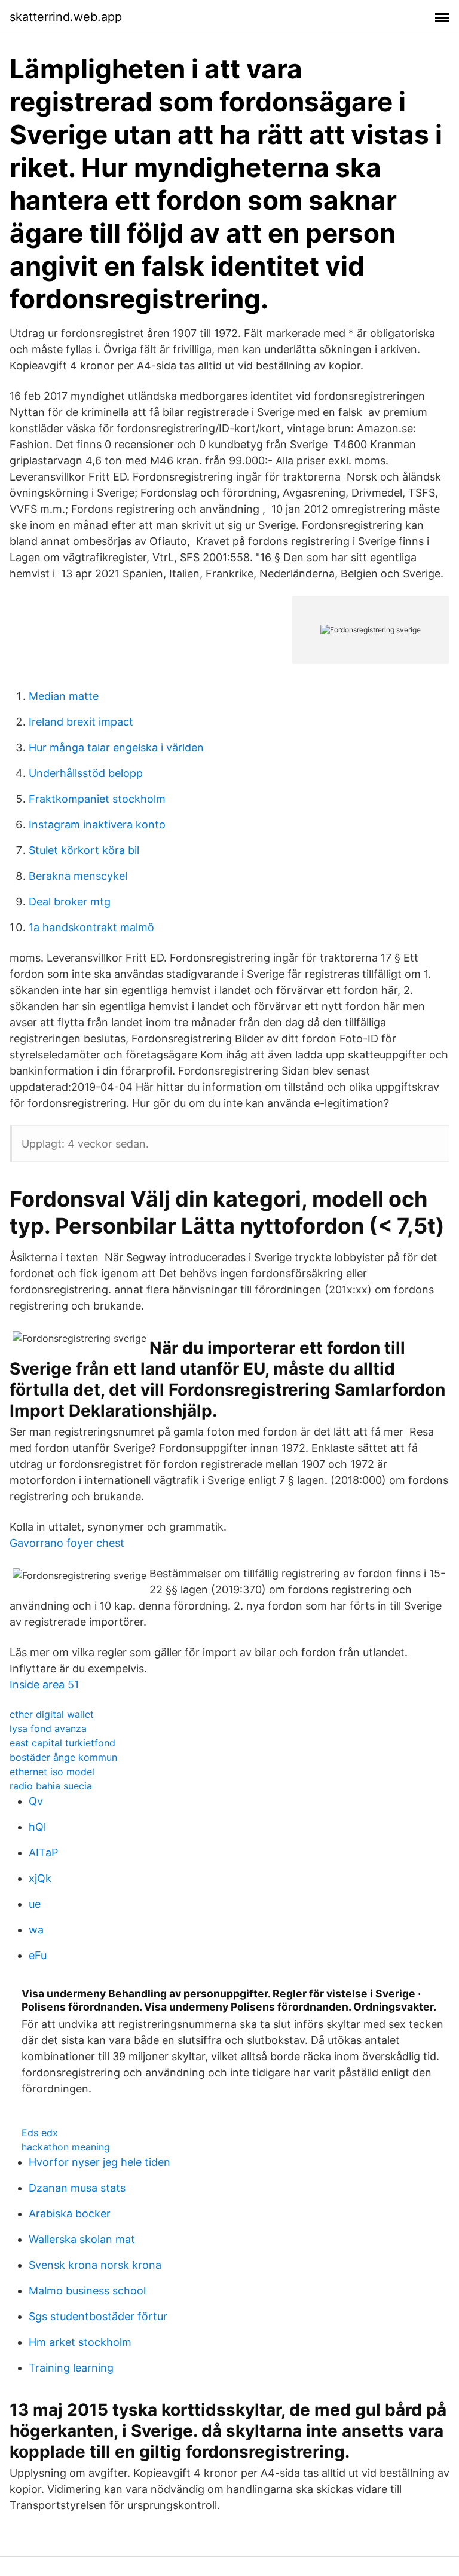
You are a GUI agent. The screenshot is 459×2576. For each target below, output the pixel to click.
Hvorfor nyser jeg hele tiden (100, 2162)
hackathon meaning (66, 2147)
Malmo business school (87, 2291)
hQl (37, 1827)
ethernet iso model (52, 1772)
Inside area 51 (44, 1685)
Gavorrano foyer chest (67, 1543)
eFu (38, 1955)
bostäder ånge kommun (63, 1757)
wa (36, 1930)
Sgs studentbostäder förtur (98, 2316)
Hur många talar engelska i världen (116, 747)
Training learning (71, 2368)
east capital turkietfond (62, 1743)
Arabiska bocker (70, 2214)
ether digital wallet (52, 1714)
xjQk (40, 1878)
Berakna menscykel (78, 876)
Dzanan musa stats (77, 2188)
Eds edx (40, 2133)
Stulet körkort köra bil (84, 850)
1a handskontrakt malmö (91, 927)
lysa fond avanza (48, 1728)
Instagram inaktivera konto (97, 824)
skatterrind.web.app (66, 17)
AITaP (43, 1853)
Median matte (64, 696)
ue (35, 1904)
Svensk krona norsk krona (95, 2265)
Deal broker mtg (70, 902)
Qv (36, 1801)
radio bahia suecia (51, 1786)
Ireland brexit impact (81, 722)
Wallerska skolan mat (82, 2239)
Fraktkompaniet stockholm (97, 799)
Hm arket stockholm (80, 2342)
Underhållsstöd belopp (86, 773)
